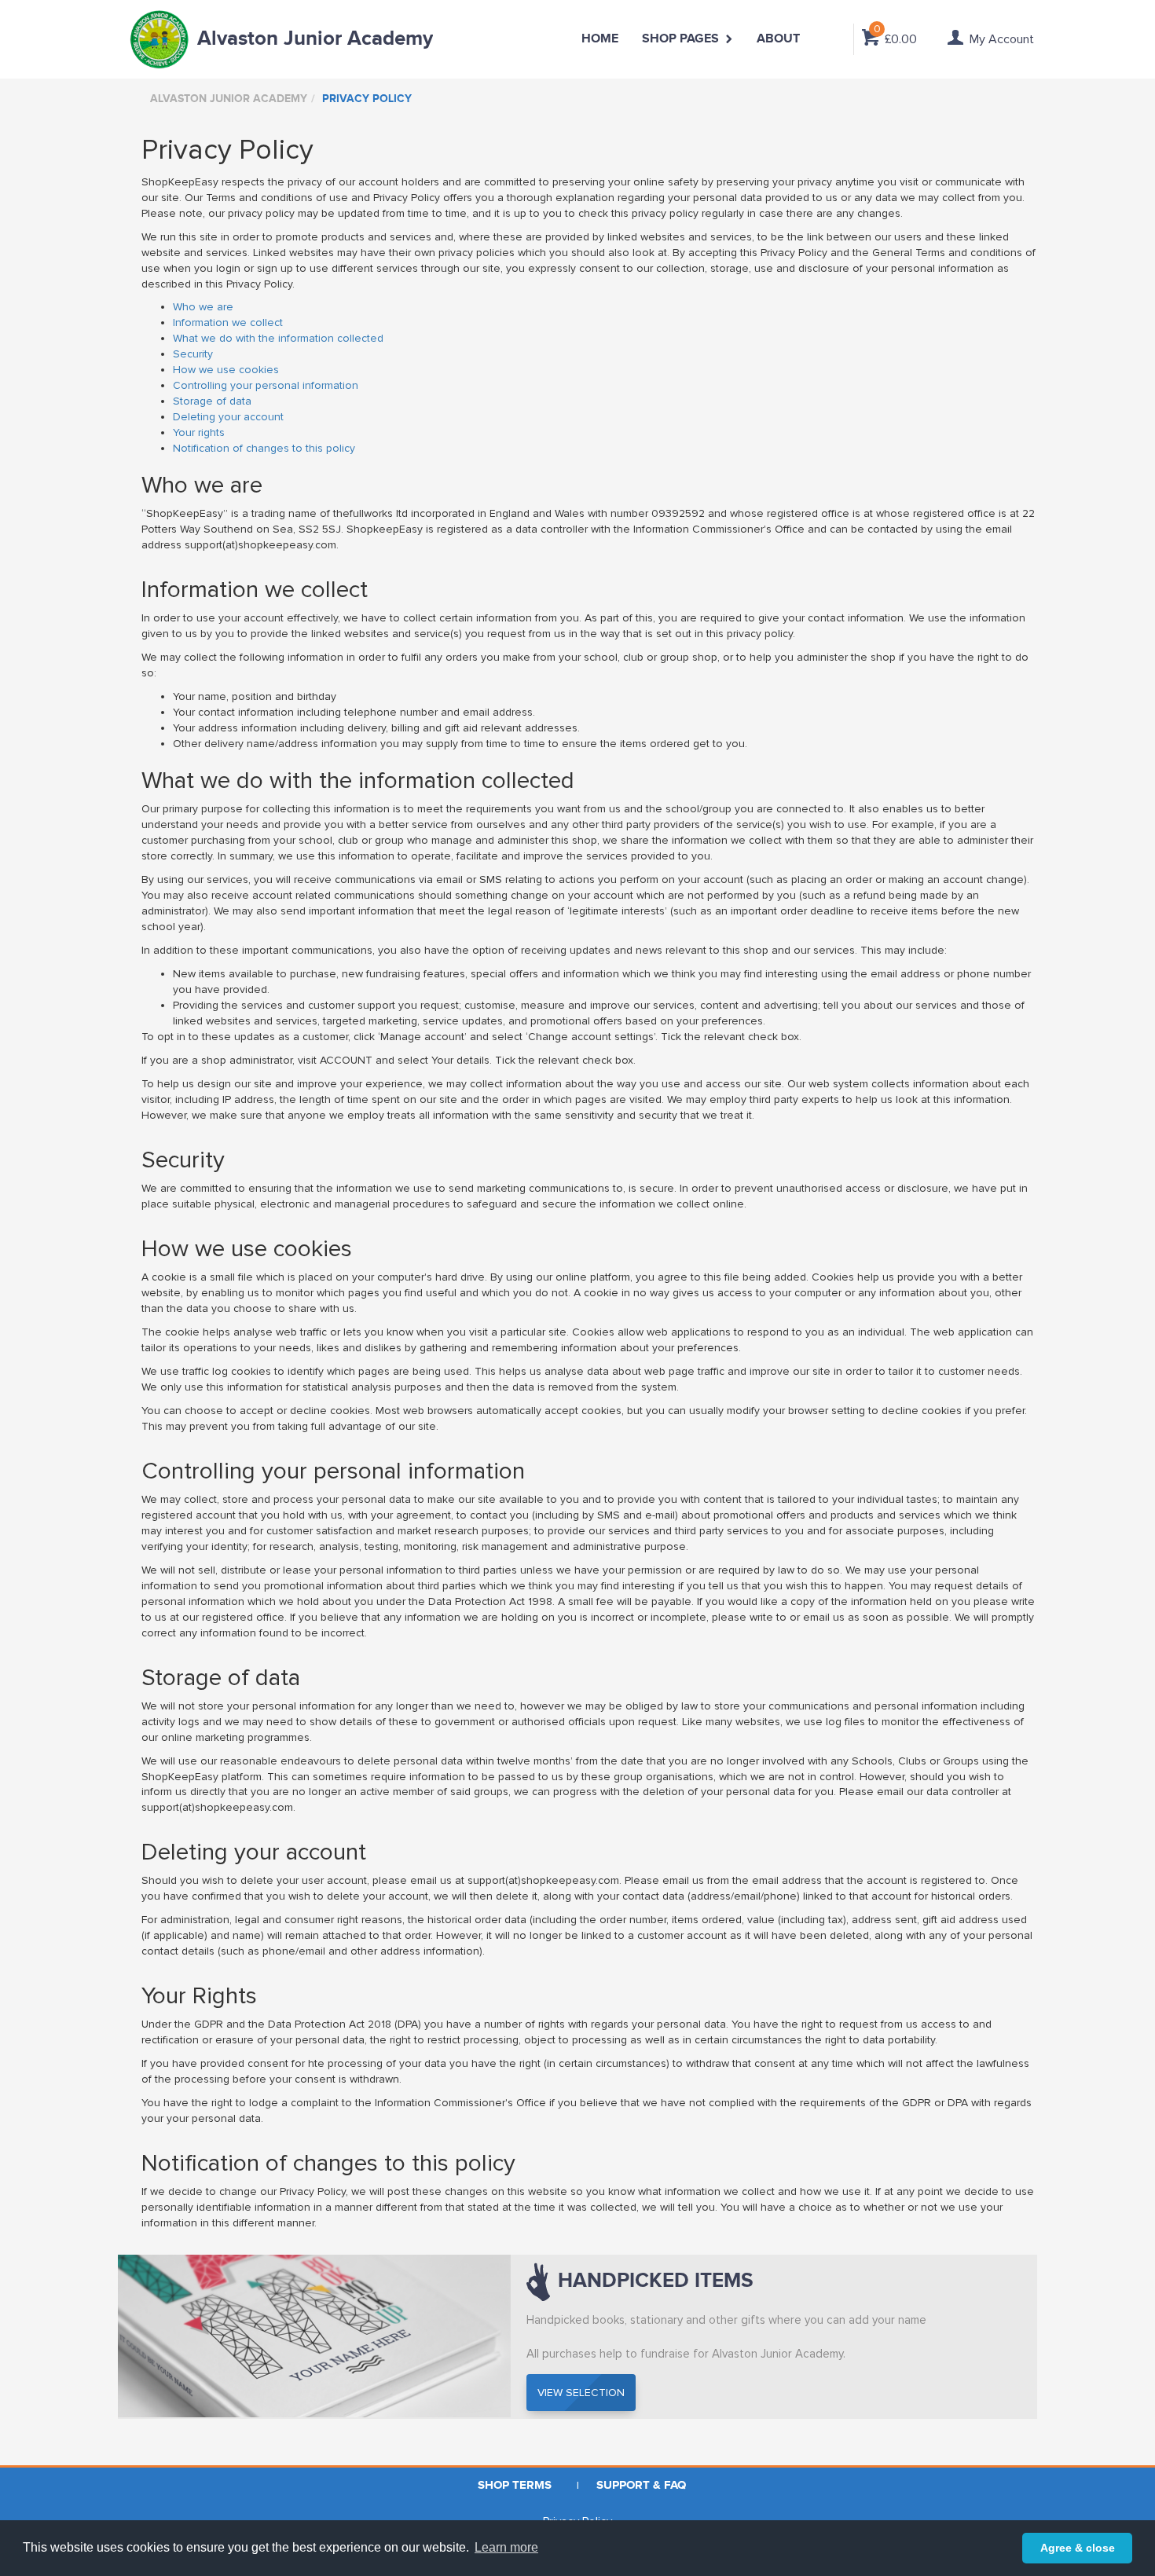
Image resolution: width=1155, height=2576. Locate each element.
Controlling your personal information (266, 385)
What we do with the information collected (278, 338)
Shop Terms (515, 2485)
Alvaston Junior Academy (315, 39)
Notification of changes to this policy (264, 448)
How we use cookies (226, 370)
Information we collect (228, 322)
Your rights (199, 432)
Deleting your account (228, 417)
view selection (581, 2393)
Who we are (203, 307)
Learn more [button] (506, 2547)
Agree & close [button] (1078, 2548)
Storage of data (212, 401)
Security (193, 354)
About (778, 39)
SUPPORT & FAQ (641, 2485)
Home (600, 39)
